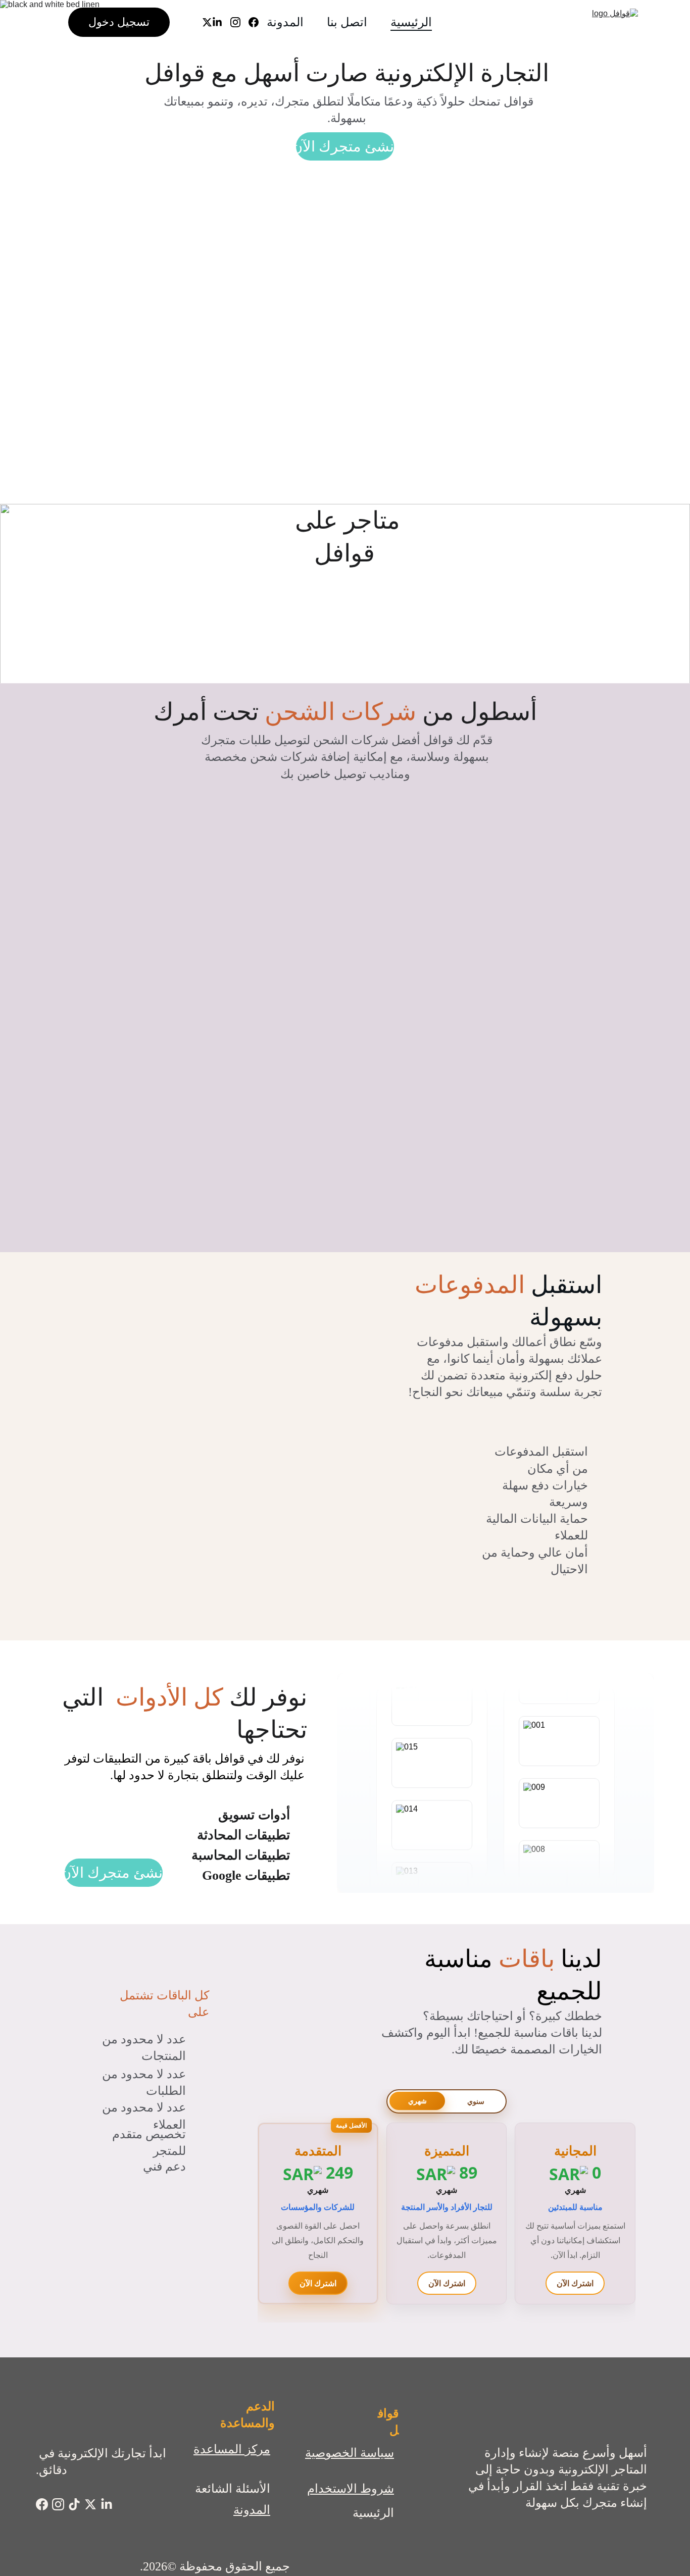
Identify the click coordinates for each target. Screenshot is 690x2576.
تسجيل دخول (119, 22)
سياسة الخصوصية (350, 2453)
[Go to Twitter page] (207, 22)
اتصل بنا (347, 22)
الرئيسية (411, 22)
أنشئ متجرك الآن (345, 146)
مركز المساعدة (232, 2449)
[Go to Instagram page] (239, 22)
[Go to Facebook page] (258, 22)
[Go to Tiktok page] (74, 2504)
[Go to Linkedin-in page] (221, 22)
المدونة (285, 22)
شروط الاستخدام (351, 2489)
